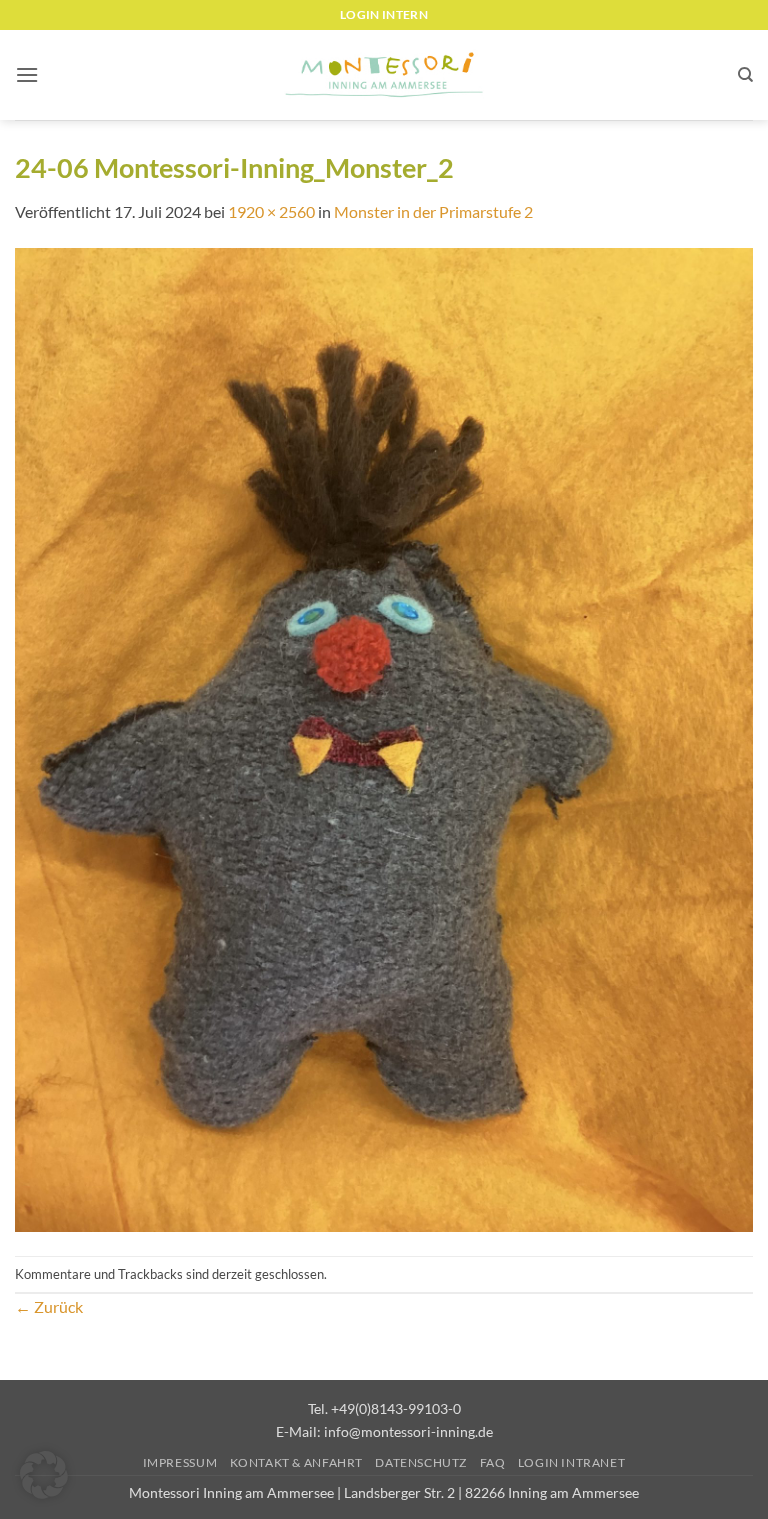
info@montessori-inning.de (408, 1431)
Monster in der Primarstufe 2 (433, 211)
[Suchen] (745, 75)
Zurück (49, 1306)
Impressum (180, 1462)
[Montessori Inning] (384, 75)
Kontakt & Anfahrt (296, 1462)
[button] (27, 74)
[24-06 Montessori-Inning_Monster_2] (384, 738)
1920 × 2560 (271, 211)
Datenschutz (421, 1462)
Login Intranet (572, 1462)
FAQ (493, 1462)
